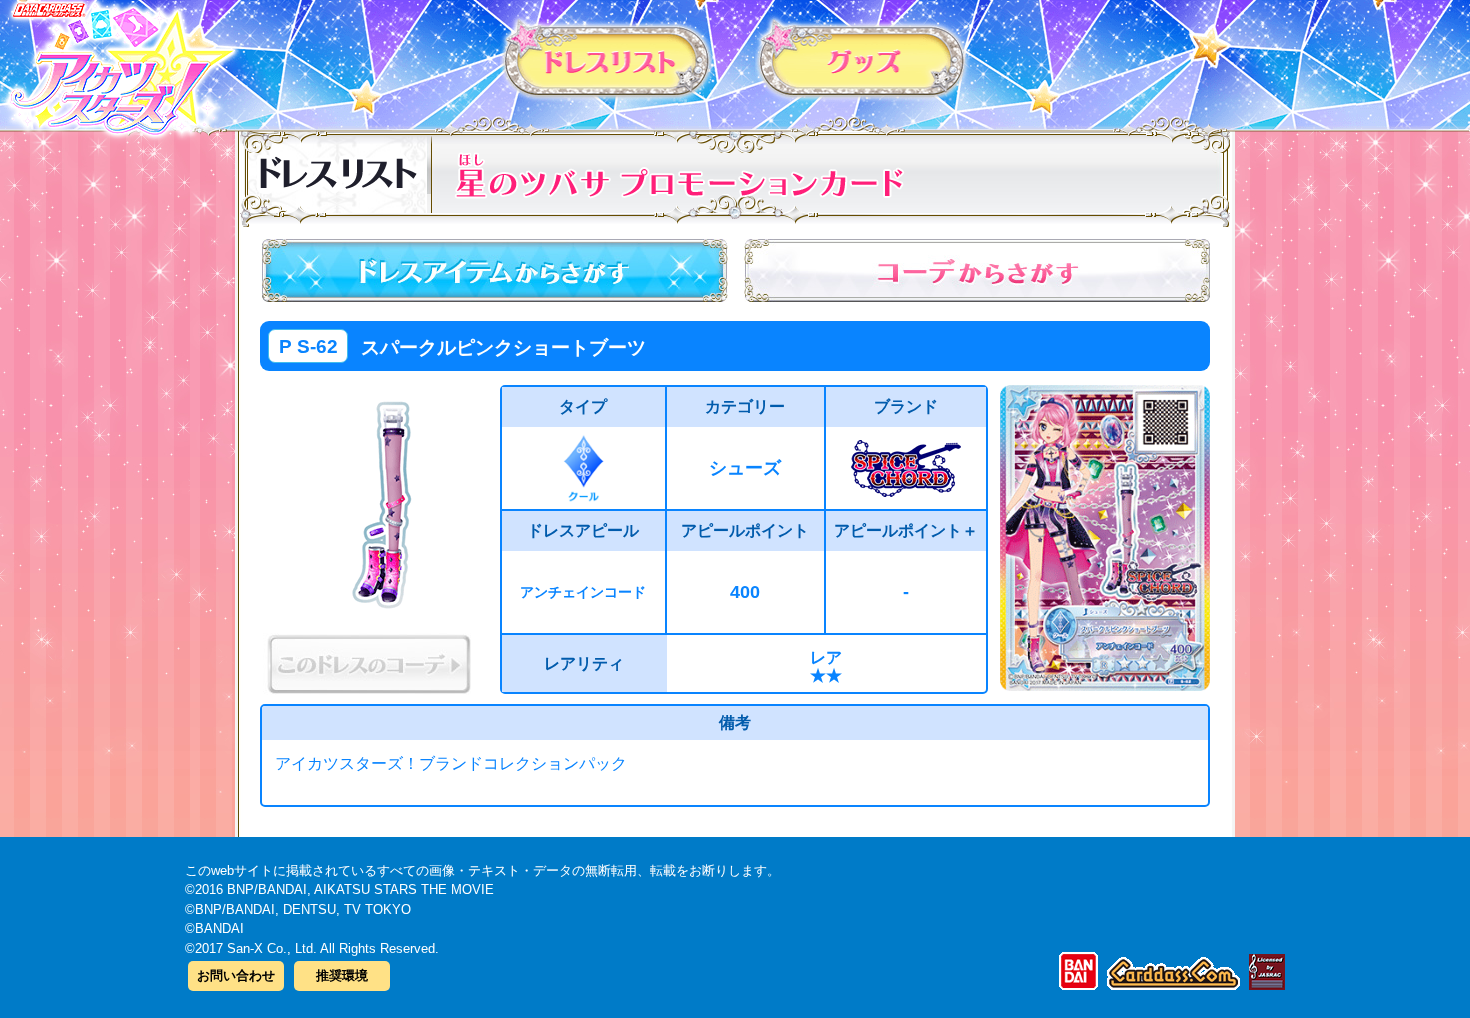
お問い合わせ (236, 975)
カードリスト (607, 59)
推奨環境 (342, 975)
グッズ (862, 59)
